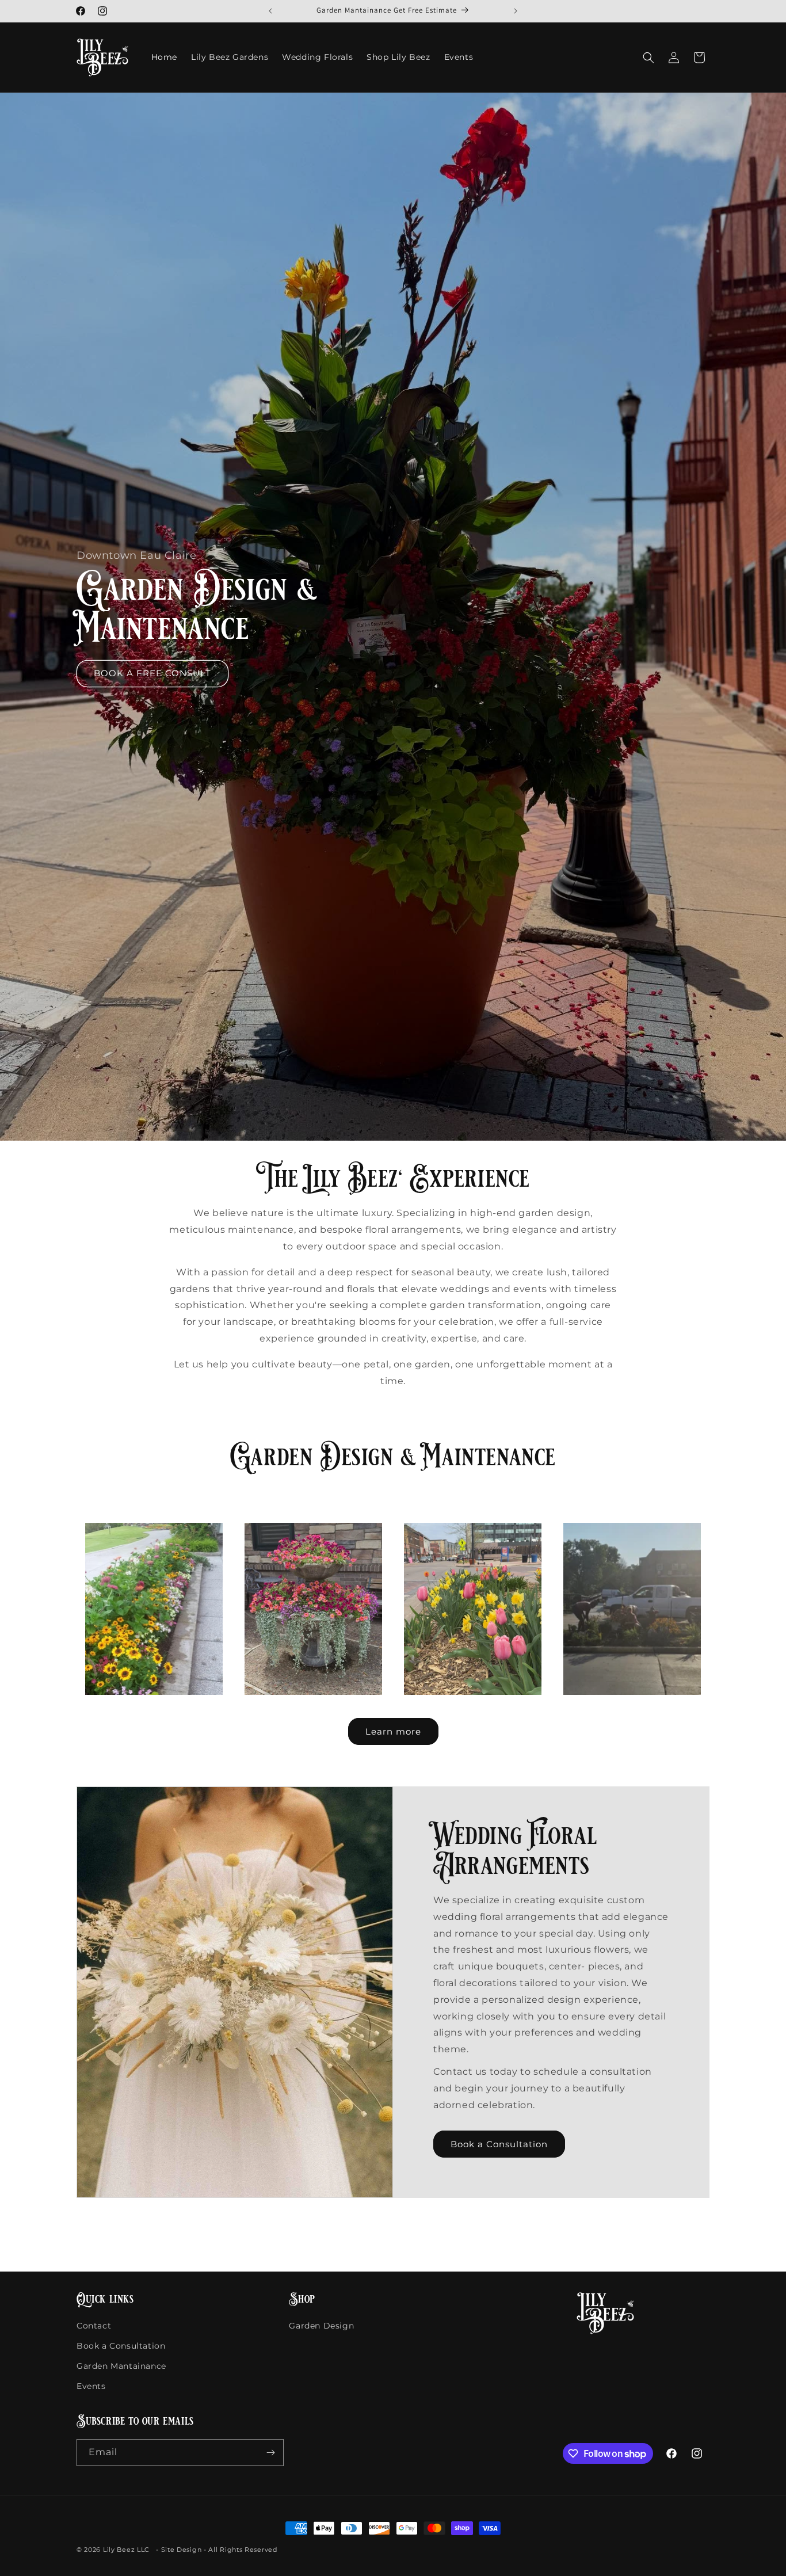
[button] (648, 58)
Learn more (393, 1731)
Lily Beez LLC (126, 2550)
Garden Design (321, 2326)
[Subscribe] (270, 2453)
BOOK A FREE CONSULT (152, 673)
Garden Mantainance (121, 2366)
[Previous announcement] (270, 11)
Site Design (182, 2550)
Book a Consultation (499, 2144)
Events (91, 2386)
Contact (94, 2326)
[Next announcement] (516, 11)
